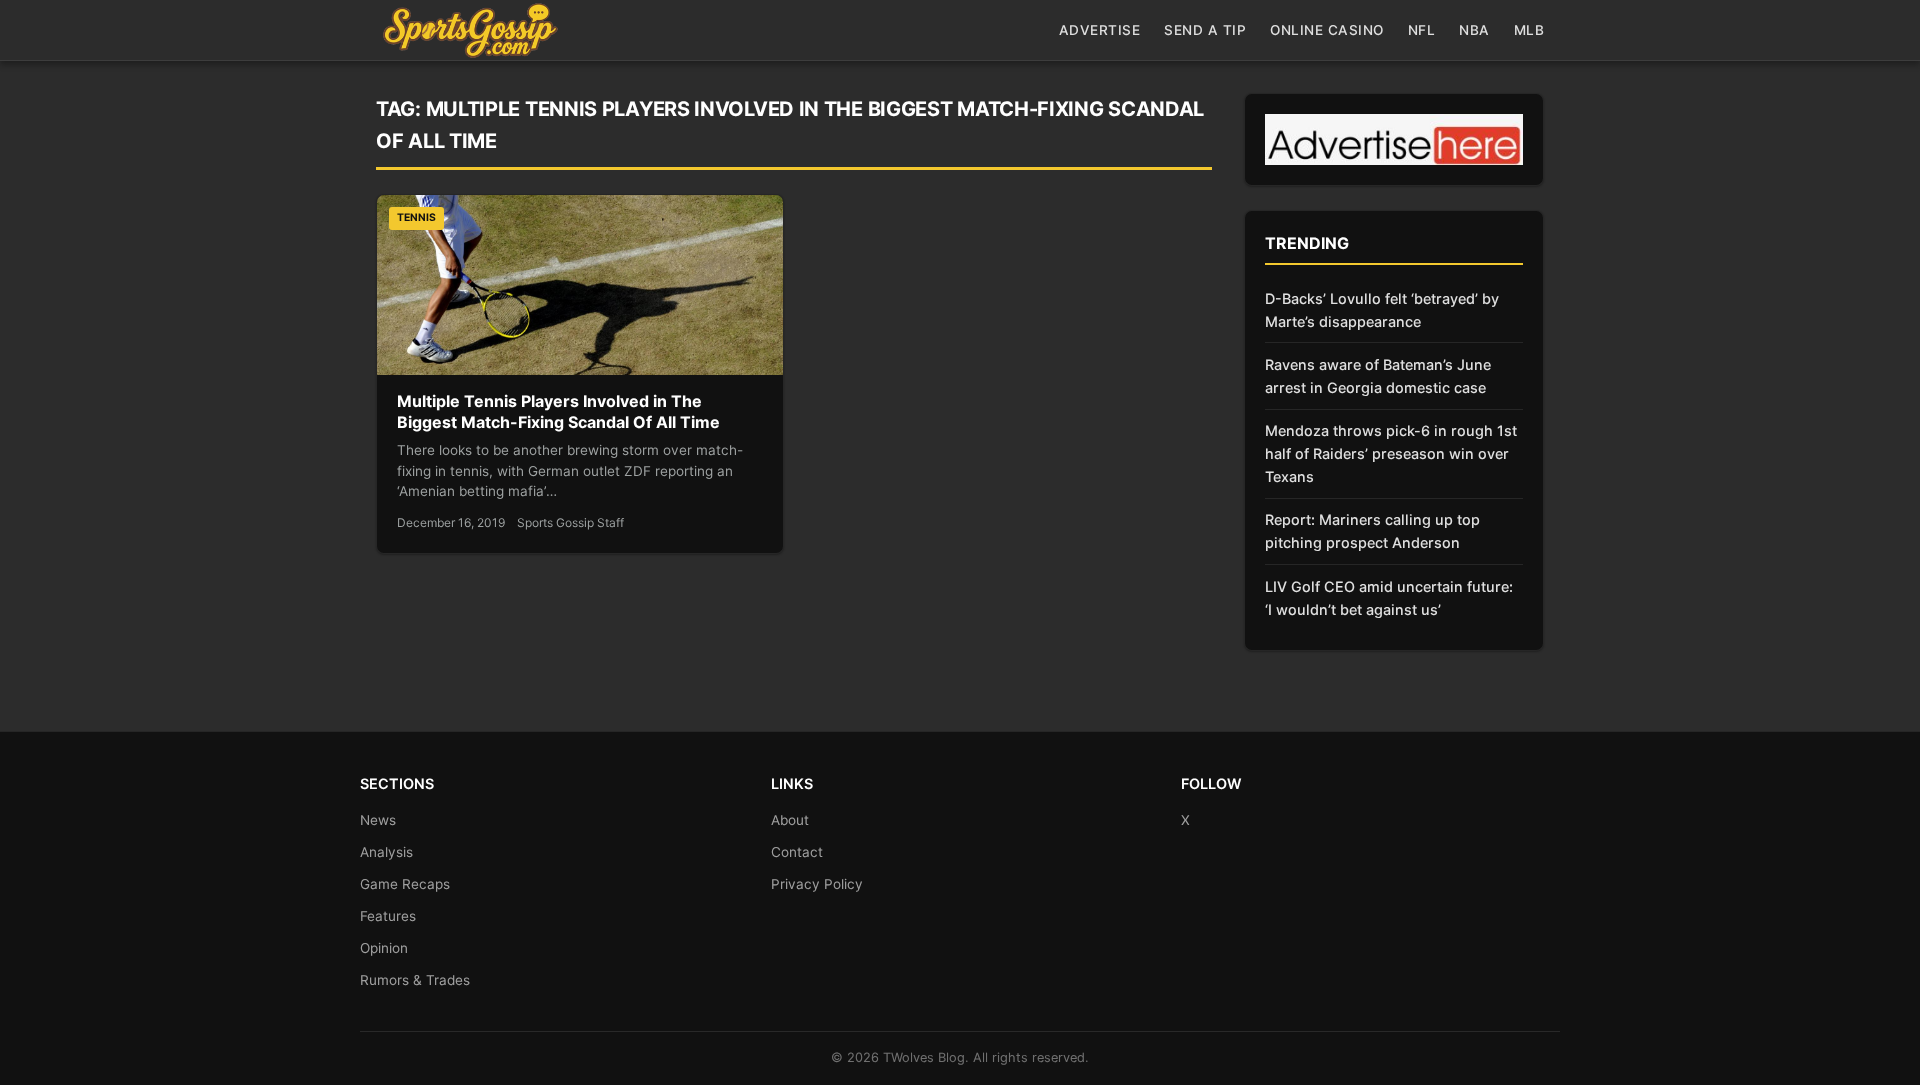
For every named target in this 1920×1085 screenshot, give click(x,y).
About (790, 820)
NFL (1422, 30)
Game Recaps (405, 884)
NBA (1474, 30)
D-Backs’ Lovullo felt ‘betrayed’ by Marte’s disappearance (1382, 310)
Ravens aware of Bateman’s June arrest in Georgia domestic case (1378, 376)
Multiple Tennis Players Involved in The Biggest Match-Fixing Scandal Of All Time (558, 412)
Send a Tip (1205, 30)
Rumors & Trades (415, 980)
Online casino (1327, 30)
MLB (1529, 30)
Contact (797, 852)
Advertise (1100, 30)
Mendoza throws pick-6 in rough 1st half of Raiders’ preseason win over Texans (1391, 453)
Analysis (386, 852)
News (378, 820)
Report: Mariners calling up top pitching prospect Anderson (1372, 531)
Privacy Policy (817, 884)
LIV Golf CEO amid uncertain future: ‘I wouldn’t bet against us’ (1389, 598)
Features (388, 916)
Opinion (384, 948)
